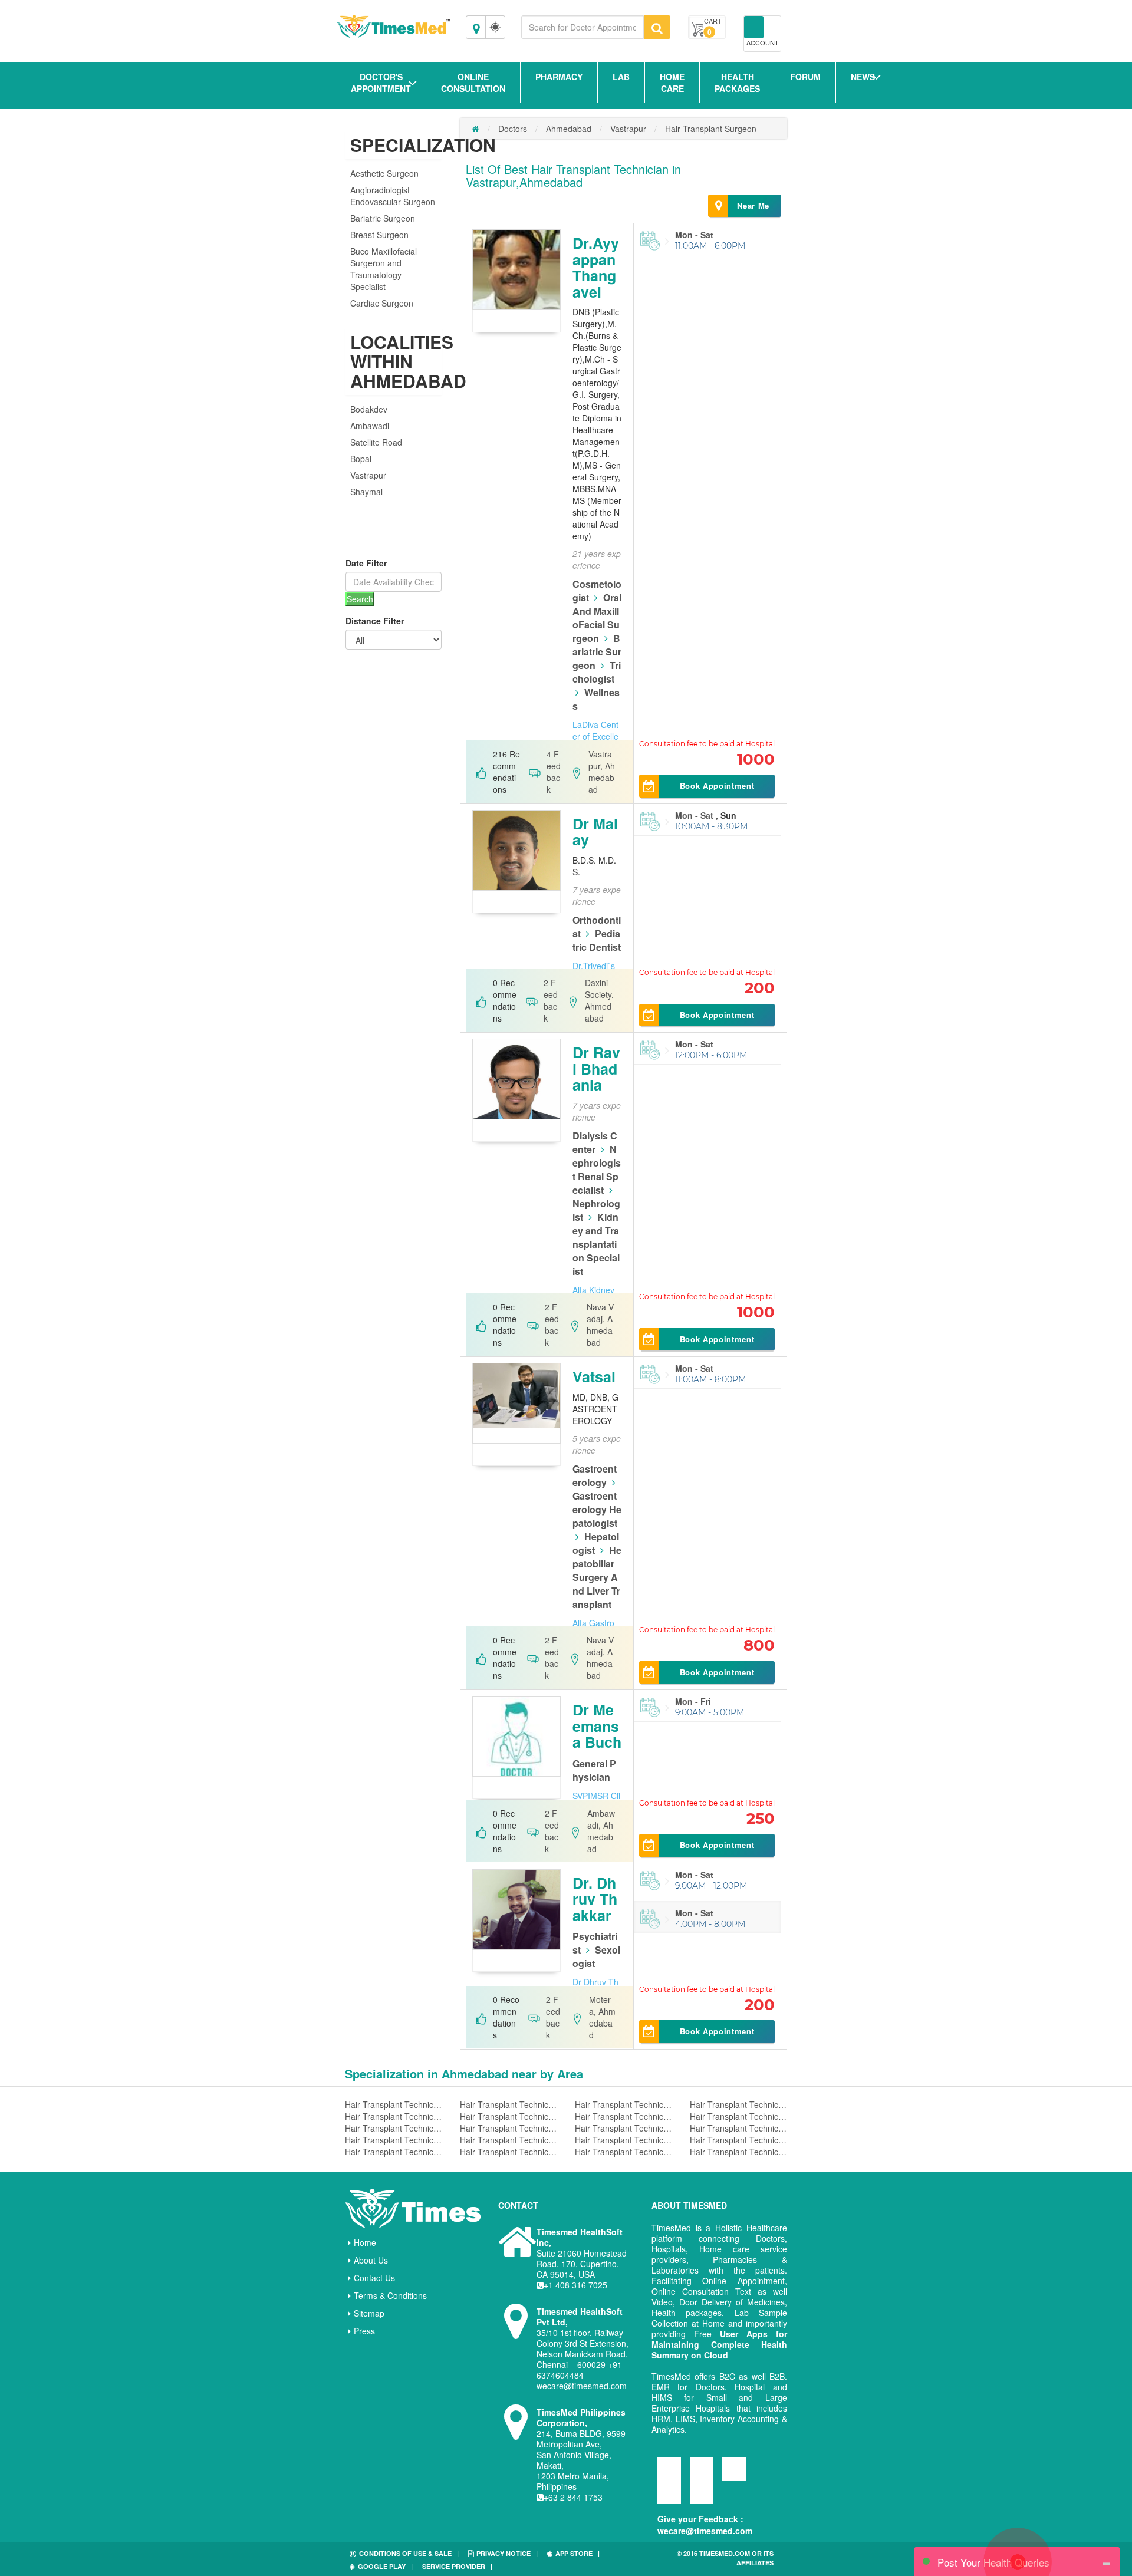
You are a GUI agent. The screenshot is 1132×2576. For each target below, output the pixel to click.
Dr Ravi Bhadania (596, 1068)
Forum (805, 77)
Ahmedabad (569, 129)
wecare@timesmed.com (705, 2531)
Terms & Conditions (390, 2295)
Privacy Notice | (507, 2553)
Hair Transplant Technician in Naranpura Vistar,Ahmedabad (509, 2104)
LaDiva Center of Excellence (595, 736)
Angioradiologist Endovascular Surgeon (393, 196)
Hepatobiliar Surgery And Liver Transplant (597, 1577)
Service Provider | (457, 2566)
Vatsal (594, 1376)
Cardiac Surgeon (382, 303)
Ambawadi (370, 426)
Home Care (672, 83)
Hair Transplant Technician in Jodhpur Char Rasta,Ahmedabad (394, 2104)
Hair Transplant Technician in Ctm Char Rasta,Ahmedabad (394, 2128)
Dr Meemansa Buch (597, 1726)
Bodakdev (369, 409)
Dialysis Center (595, 1142)
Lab (621, 77)
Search (360, 599)
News (863, 77)
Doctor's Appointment (381, 83)
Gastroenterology (595, 1475)
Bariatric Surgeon (383, 218)
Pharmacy (559, 77)
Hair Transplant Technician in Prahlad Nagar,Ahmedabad (623, 2152)
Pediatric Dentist (597, 940)
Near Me (753, 205)
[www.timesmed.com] (475, 129)
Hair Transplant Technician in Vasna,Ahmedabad (738, 2140)
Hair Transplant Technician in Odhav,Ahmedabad (623, 2104)
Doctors (513, 129)
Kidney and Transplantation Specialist (596, 1244)
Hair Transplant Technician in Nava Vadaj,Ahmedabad (509, 2140)
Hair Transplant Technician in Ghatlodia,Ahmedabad (623, 2128)
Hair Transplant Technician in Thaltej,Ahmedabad (394, 2116)
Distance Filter (375, 621)
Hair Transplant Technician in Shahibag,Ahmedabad (394, 2140)
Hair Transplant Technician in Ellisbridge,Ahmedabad (623, 2140)
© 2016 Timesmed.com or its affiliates (725, 2558)
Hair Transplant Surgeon (711, 129)
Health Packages (737, 83)
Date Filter (366, 563)
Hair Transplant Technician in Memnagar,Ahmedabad (738, 2128)
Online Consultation (473, 83)
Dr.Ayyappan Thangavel (596, 267)
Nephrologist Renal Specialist (597, 1170)
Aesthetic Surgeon (384, 173)
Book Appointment (717, 785)
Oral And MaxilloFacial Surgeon (597, 618)
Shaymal (366, 492)
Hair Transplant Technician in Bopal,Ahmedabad (738, 2116)
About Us (371, 2260)
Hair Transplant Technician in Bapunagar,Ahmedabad (394, 2152)
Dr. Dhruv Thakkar (595, 1899)
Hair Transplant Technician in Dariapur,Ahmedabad (509, 2116)
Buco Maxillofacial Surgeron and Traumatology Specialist (384, 269)
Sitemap (369, 2313)
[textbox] (583, 27)
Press (364, 2331)
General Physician (594, 1770)
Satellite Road (376, 442)
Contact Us (374, 2278)
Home (365, 2242)
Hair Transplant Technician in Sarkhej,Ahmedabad (623, 2116)
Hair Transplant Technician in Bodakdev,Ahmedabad (738, 2104)
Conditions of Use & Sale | (409, 2553)
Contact (518, 2205)
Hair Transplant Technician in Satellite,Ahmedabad (738, 2152)
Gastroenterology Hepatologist (597, 1509)
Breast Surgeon (379, 235)
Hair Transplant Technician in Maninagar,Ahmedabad (509, 2152)
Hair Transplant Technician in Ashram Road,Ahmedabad (509, 2128)
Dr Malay (595, 832)
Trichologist (597, 672)
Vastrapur (368, 475)
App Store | (577, 2553)
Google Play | (385, 2566)
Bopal (361, 459)
